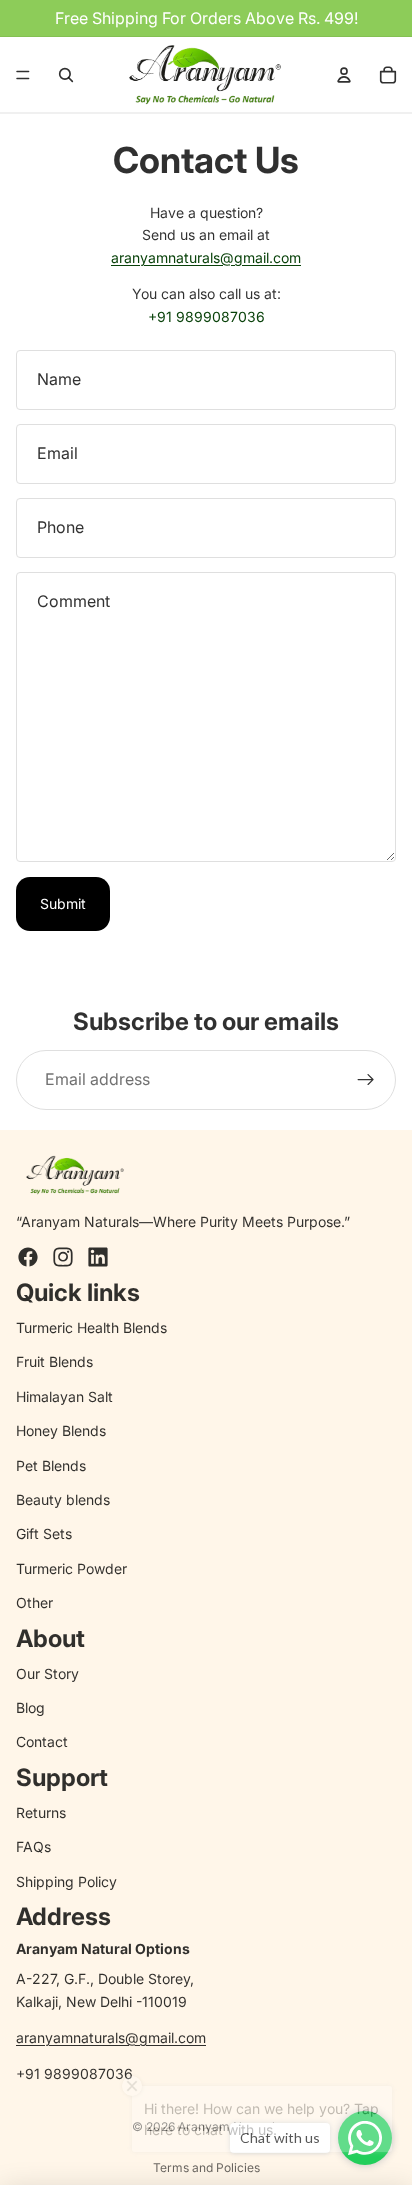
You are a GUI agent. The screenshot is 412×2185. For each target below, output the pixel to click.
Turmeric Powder (71, 1568)
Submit (63, 903)
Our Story (47, 1673)
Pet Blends (51, 1465)
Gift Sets (44, 1533)
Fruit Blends (54, 1361)
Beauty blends (63, 1499)
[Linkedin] (98, 1257)
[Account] (344, 75)
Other (34, 1602)
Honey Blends (61, 1430)
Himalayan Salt (64, 1396)
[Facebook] (28, 1257)
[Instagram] (63, 1257)
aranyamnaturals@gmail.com (206, 257)
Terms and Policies (206, 2167)
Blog (30, 1707)
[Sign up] (366, 1080)
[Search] (66, 75)
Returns (41, 1812)
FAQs (33, 1846)
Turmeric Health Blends (91, 1327)
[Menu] (23, 75)
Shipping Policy (66, 1881)
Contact (42, 1741)
